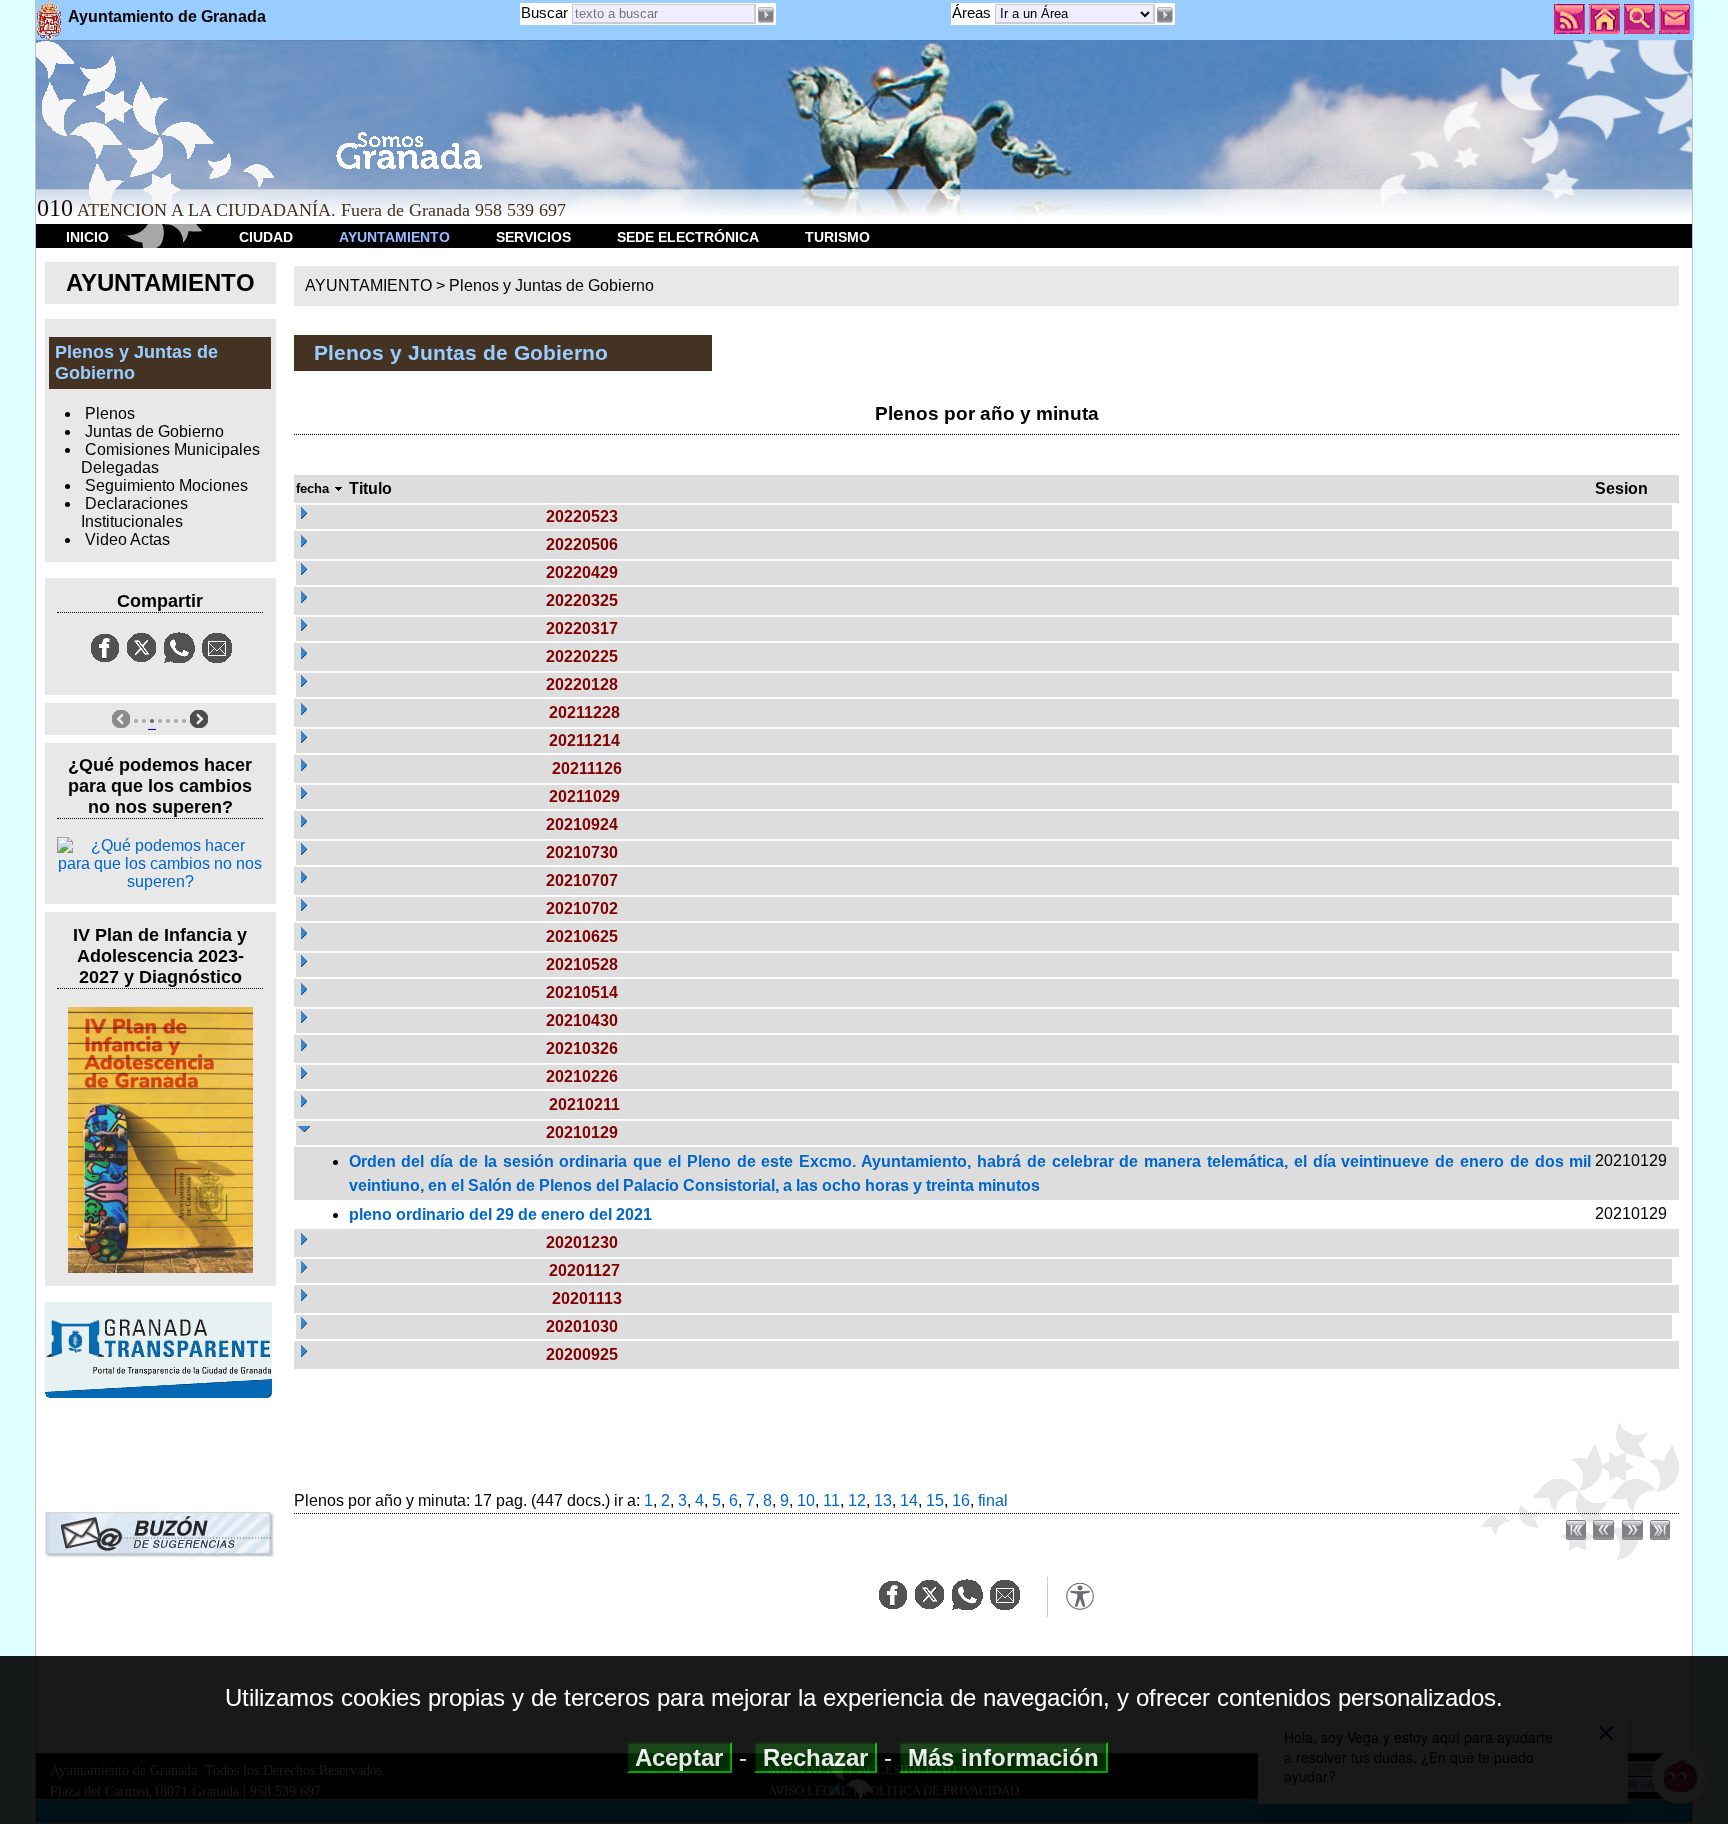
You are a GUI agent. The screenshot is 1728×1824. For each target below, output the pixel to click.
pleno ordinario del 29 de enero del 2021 (500, 1214)
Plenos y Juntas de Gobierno (551, 285)
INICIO (87, 237)
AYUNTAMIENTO (394, 237)
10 (806, 1500)
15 (935, 1500)
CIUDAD (266, 237)
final (993, 1500)
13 (883, 1500)
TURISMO (837, 237)
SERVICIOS (533, 237)
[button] (1165, 15)
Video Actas (127, 539)
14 (909, 1500)
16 (961, 1500)
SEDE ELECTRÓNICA (688, 237)
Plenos (110, 413)
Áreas (973, 12)
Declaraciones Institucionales (134, 512)
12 (857, 1500)
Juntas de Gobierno (154, 431)
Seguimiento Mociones (166, 485)
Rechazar (815, 1757)
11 (831, 1500)
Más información (1003, 1757)
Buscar (544, 12)
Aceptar (679, 1757)
